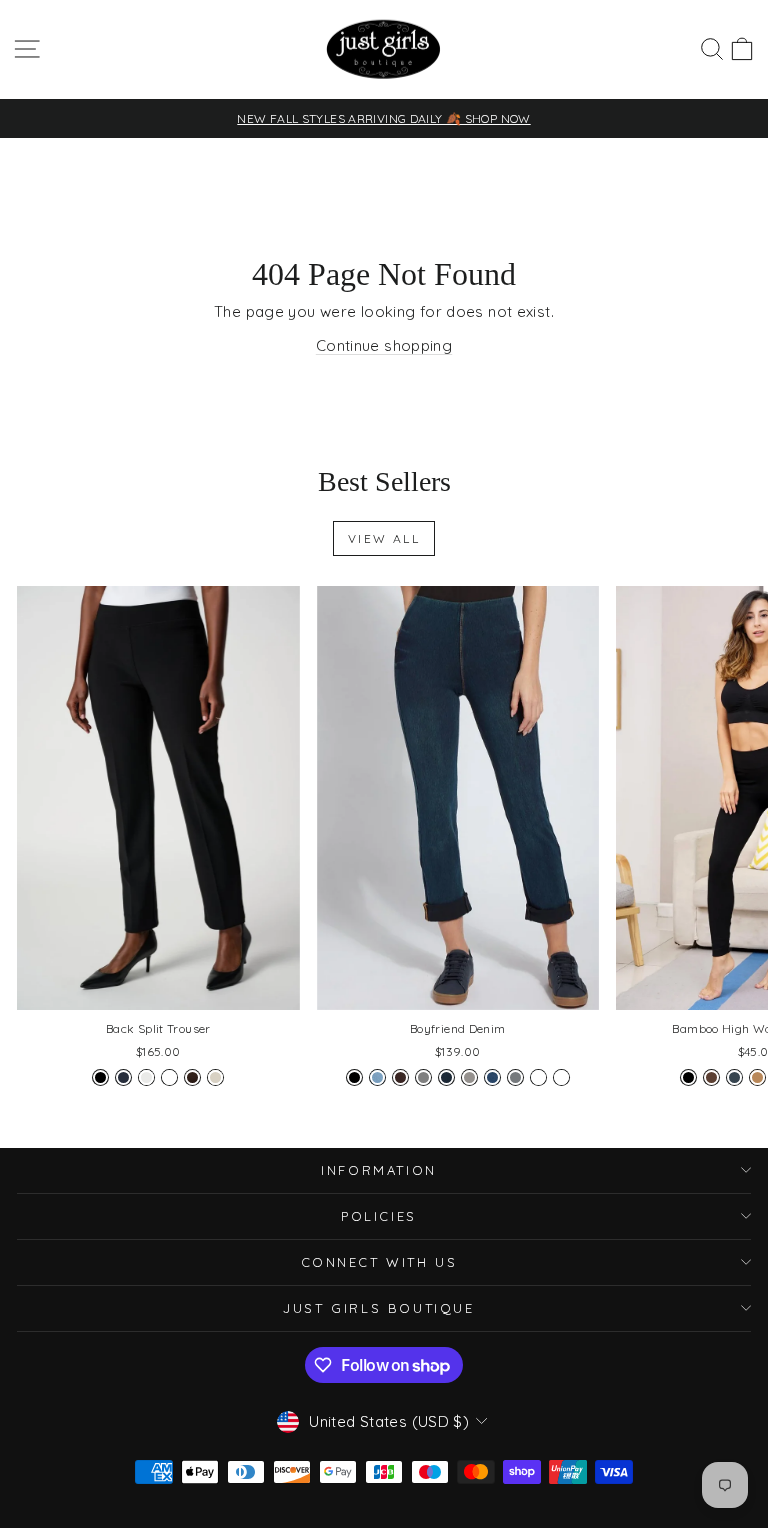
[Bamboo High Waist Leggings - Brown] (711, 1077)
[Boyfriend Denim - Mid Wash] (492, 1077)
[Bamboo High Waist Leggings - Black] (688, 1077)
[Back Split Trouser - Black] (100, 1077)
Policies (379, 1216)
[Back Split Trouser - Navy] (123, 1077)
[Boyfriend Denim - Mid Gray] (469, 1077)
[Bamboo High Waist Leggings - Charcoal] (734, 1077)
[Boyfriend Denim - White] (538, 1077)
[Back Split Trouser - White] (169, 1077)
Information (379, 1170)
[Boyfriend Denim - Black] (354, 1077)
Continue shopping (384, 345)
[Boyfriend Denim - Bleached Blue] (377, 1077)
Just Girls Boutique (378, 1308)
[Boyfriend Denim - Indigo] (446, 1077)
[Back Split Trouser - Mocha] (192, 1077)
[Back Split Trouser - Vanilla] (146, 1077)
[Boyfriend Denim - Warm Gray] (515, 1077)
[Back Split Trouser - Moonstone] (215, 1077)
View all (384, 538)
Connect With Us (379, 1262)
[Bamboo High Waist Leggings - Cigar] (757, 1077)
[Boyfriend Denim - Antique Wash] (561, 1077)
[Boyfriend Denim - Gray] (423, 1077)
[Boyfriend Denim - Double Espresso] (400, 1077)
